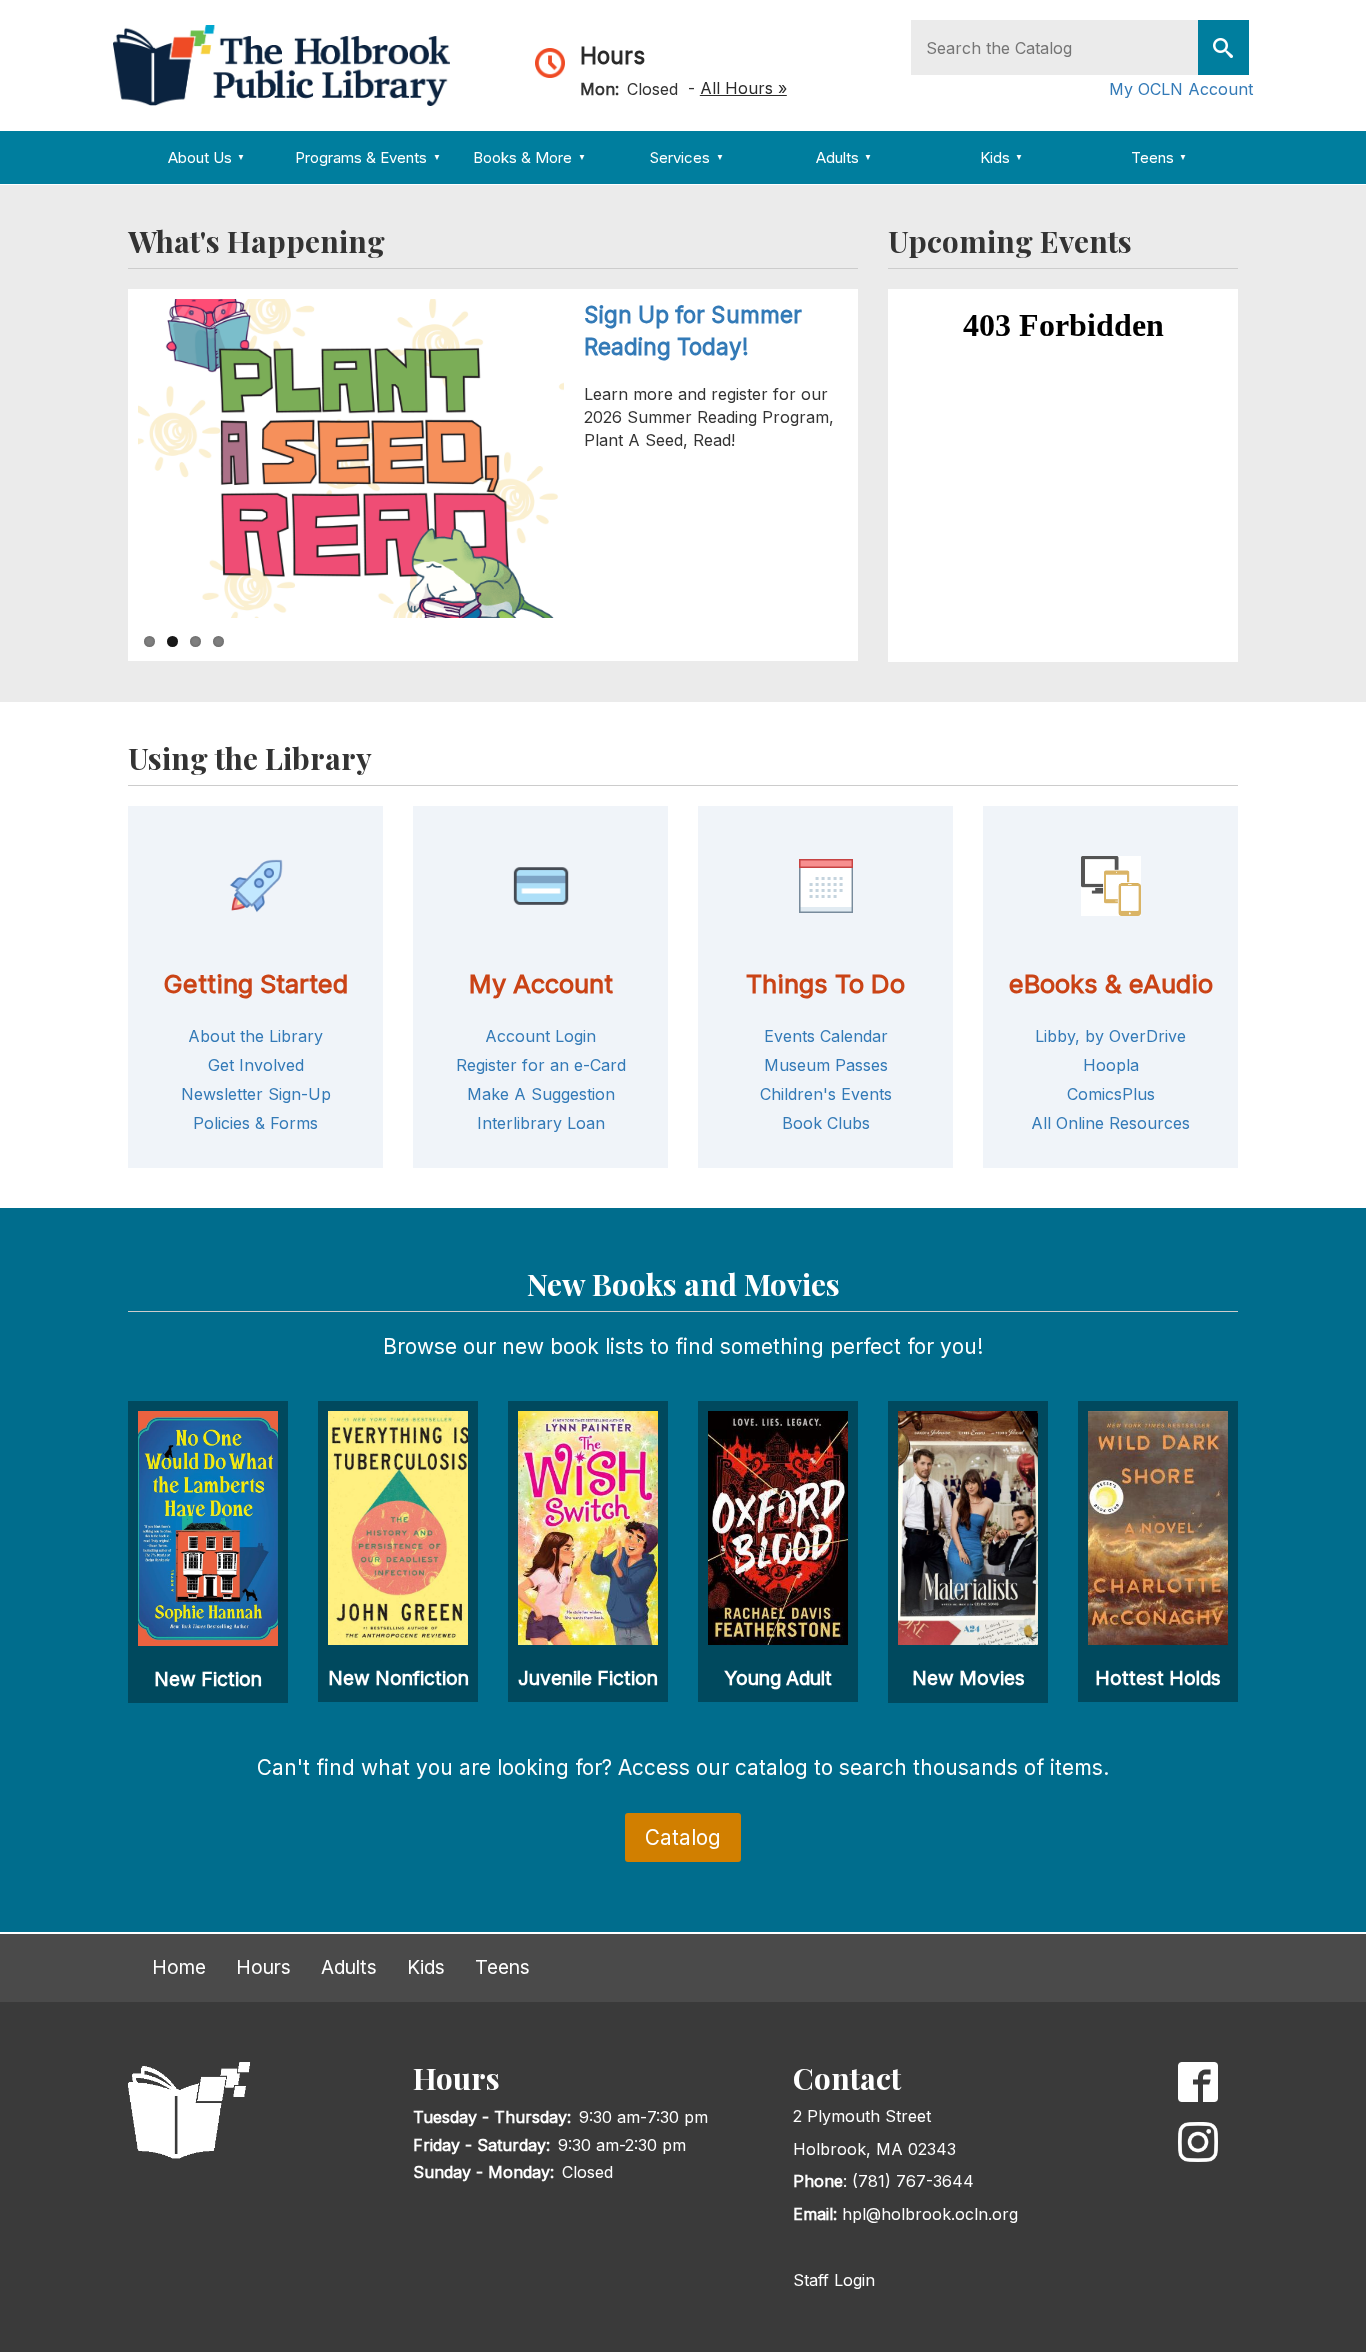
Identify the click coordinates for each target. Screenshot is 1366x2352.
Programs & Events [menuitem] (367, 157)
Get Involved (256, 1065)
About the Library (255, 1036)
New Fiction (208, 1679)
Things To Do (825, 983)
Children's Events (826, 1094)
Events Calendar (826, 1036)
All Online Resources (1110, 1123)
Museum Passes (826, 1065)
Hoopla (1111, 1065)
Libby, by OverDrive (1110, 1036)
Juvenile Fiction (588, 1678)
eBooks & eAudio (1111, 983)
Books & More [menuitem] (529, 157)
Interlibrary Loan (541, 1123)
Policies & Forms (255, 1123)
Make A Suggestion (541, 1094)
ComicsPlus (1111, 1094)
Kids (426, 1967)
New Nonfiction (398, 1678)
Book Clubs (826, 1123)
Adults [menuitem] (844, 157)
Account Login (540, 1036)
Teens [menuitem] (1159, 157)
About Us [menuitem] (206, 157)
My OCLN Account (1181, 89)
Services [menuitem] (686, 157)
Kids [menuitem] (1001, 157)
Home (179, 1967)
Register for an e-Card (541, 1065)
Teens (502, 1967)
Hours (612, 55)
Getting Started (255, 983)
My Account (541, 983)
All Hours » (743, 88)
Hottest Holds (1158, 1678)
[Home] (289, 64)
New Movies (968, 1678)
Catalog (683, 1837)
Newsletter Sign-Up (256, 1094)
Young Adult (778, 1678)
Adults (349, 1967)
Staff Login (834, 2280)
